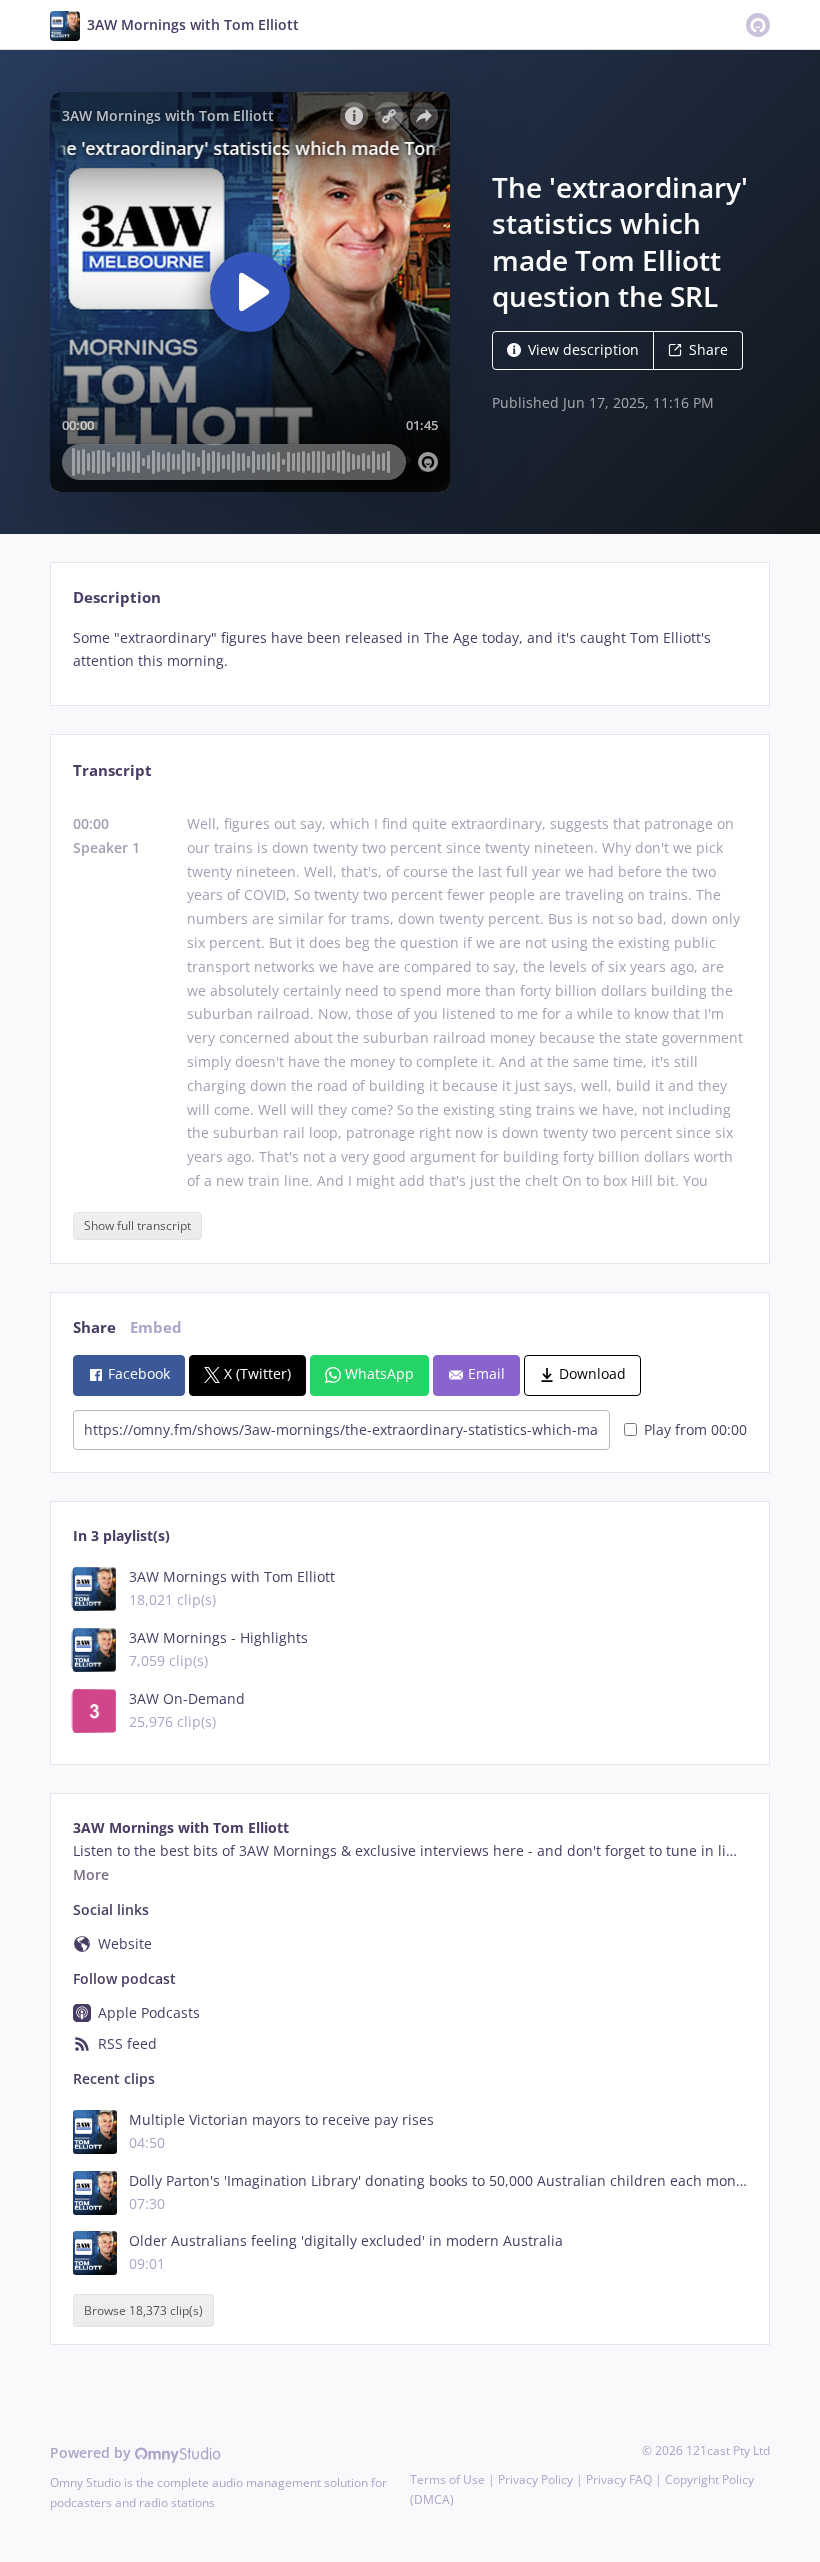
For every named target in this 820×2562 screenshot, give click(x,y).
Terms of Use (447, 2479)
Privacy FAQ (619, 2479)
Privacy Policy (535, 2479)
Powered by (92, 2452)
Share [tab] (94, 1327)
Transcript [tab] (112, 770)
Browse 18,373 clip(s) (143, 2310)
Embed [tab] (156, 1327)
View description (583, 349)
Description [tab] (117, 597)
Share (708, 349)
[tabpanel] (409, 650)
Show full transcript (137, 1225)
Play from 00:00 (695, 1429)
